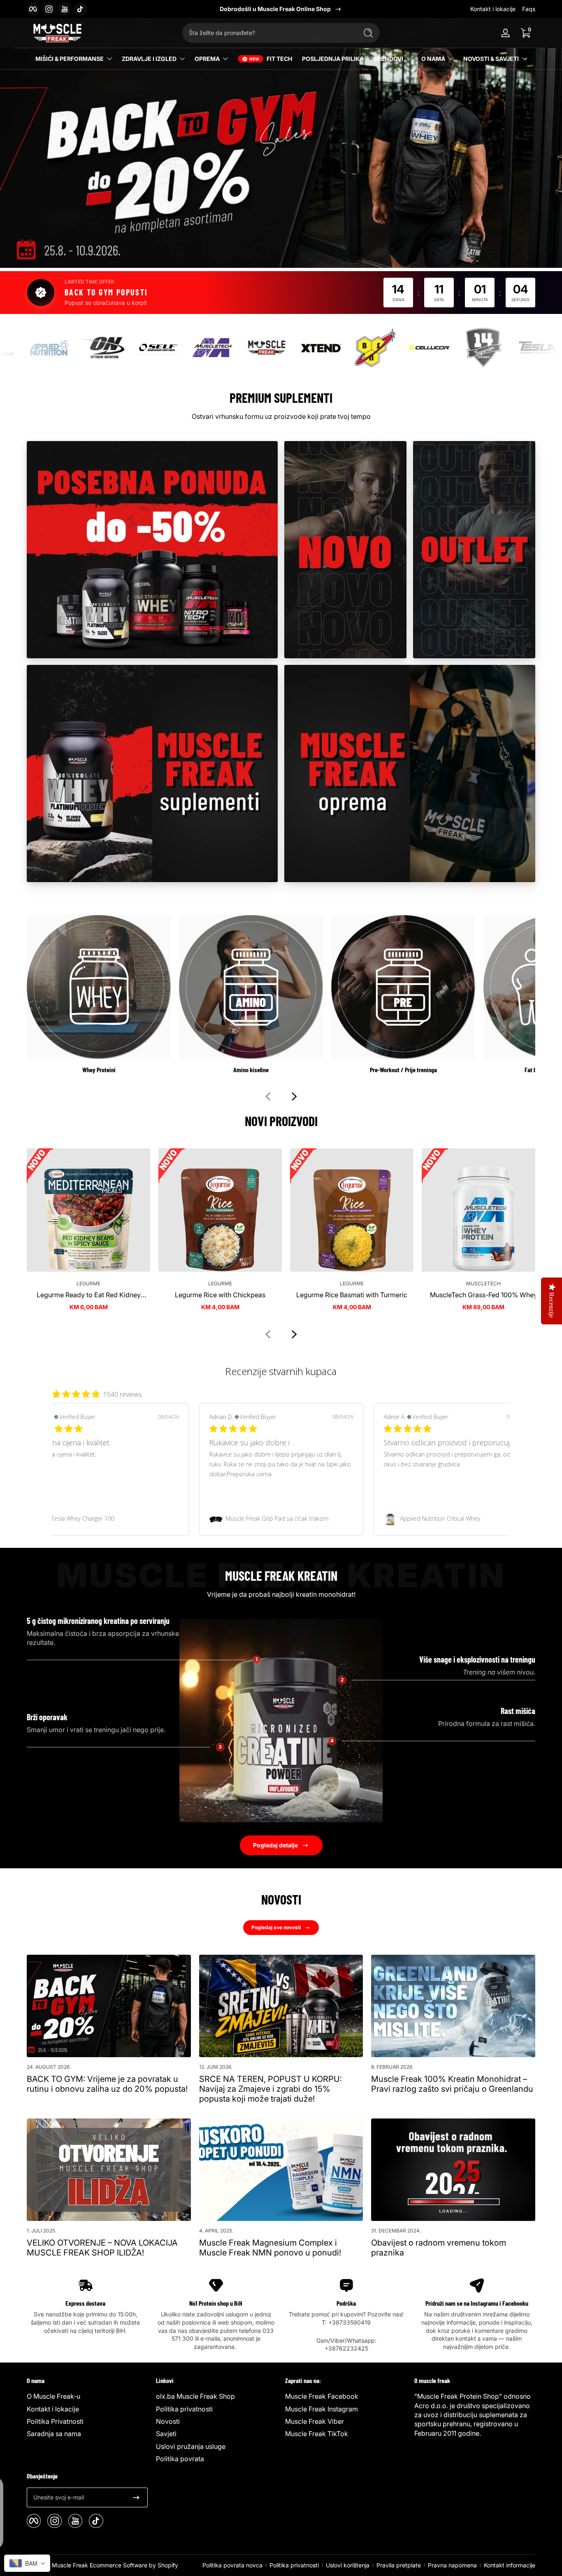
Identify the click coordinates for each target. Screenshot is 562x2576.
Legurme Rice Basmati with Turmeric (352, 1295)
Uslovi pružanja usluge (191, 2446)
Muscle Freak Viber (315, 2421)
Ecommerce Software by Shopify (134, 2565)
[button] (525, 33)
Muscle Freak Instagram (322, 2409)
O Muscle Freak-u (53, 2396)
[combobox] (268, 33)
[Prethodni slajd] (268, 1096)
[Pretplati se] (136, 2497)
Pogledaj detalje (275, 1845)
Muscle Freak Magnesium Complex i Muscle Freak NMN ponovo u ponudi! (270, 2248)
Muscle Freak (70, 2565)
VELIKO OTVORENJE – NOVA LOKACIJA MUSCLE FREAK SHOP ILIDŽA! (102, 2248)
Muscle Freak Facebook (322, 2396)
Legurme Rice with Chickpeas (220, 1295)
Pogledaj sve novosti (276, 1927)
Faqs (529, 9)
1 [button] (257, 1660)
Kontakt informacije (510, 2565)
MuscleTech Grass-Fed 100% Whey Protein (484, 1295)
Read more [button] (460, 1484)
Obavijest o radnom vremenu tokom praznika (439, 2248)
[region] (281, 9)
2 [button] (342, 1680)
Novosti (168, 2421)
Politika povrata (180, 2459)
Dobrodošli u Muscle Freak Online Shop (275, 9)
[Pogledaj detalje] (281, 143)
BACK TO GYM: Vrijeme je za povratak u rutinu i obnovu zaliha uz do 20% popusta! (107, 2084)
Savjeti (166, 2434)
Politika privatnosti (184, 2409)
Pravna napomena (452, 2565)
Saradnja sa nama (54, 2434)
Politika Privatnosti (55, 2421)
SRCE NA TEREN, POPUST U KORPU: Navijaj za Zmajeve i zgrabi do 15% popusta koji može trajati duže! (271, 2089)
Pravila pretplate (399, 2565)
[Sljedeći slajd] (294, 1096)
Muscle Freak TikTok (317, 2434)
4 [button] (332, 1741)
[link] (107, 1519)
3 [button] (220, 1747)
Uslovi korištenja (348, 2565)
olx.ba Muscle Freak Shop (195, 2396)
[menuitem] (87, 2396)
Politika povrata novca (232, 2565)
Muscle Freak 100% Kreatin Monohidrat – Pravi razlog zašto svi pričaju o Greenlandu (452, 2084)
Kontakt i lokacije (493, 9)
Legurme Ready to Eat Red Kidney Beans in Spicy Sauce (89, 1295)
